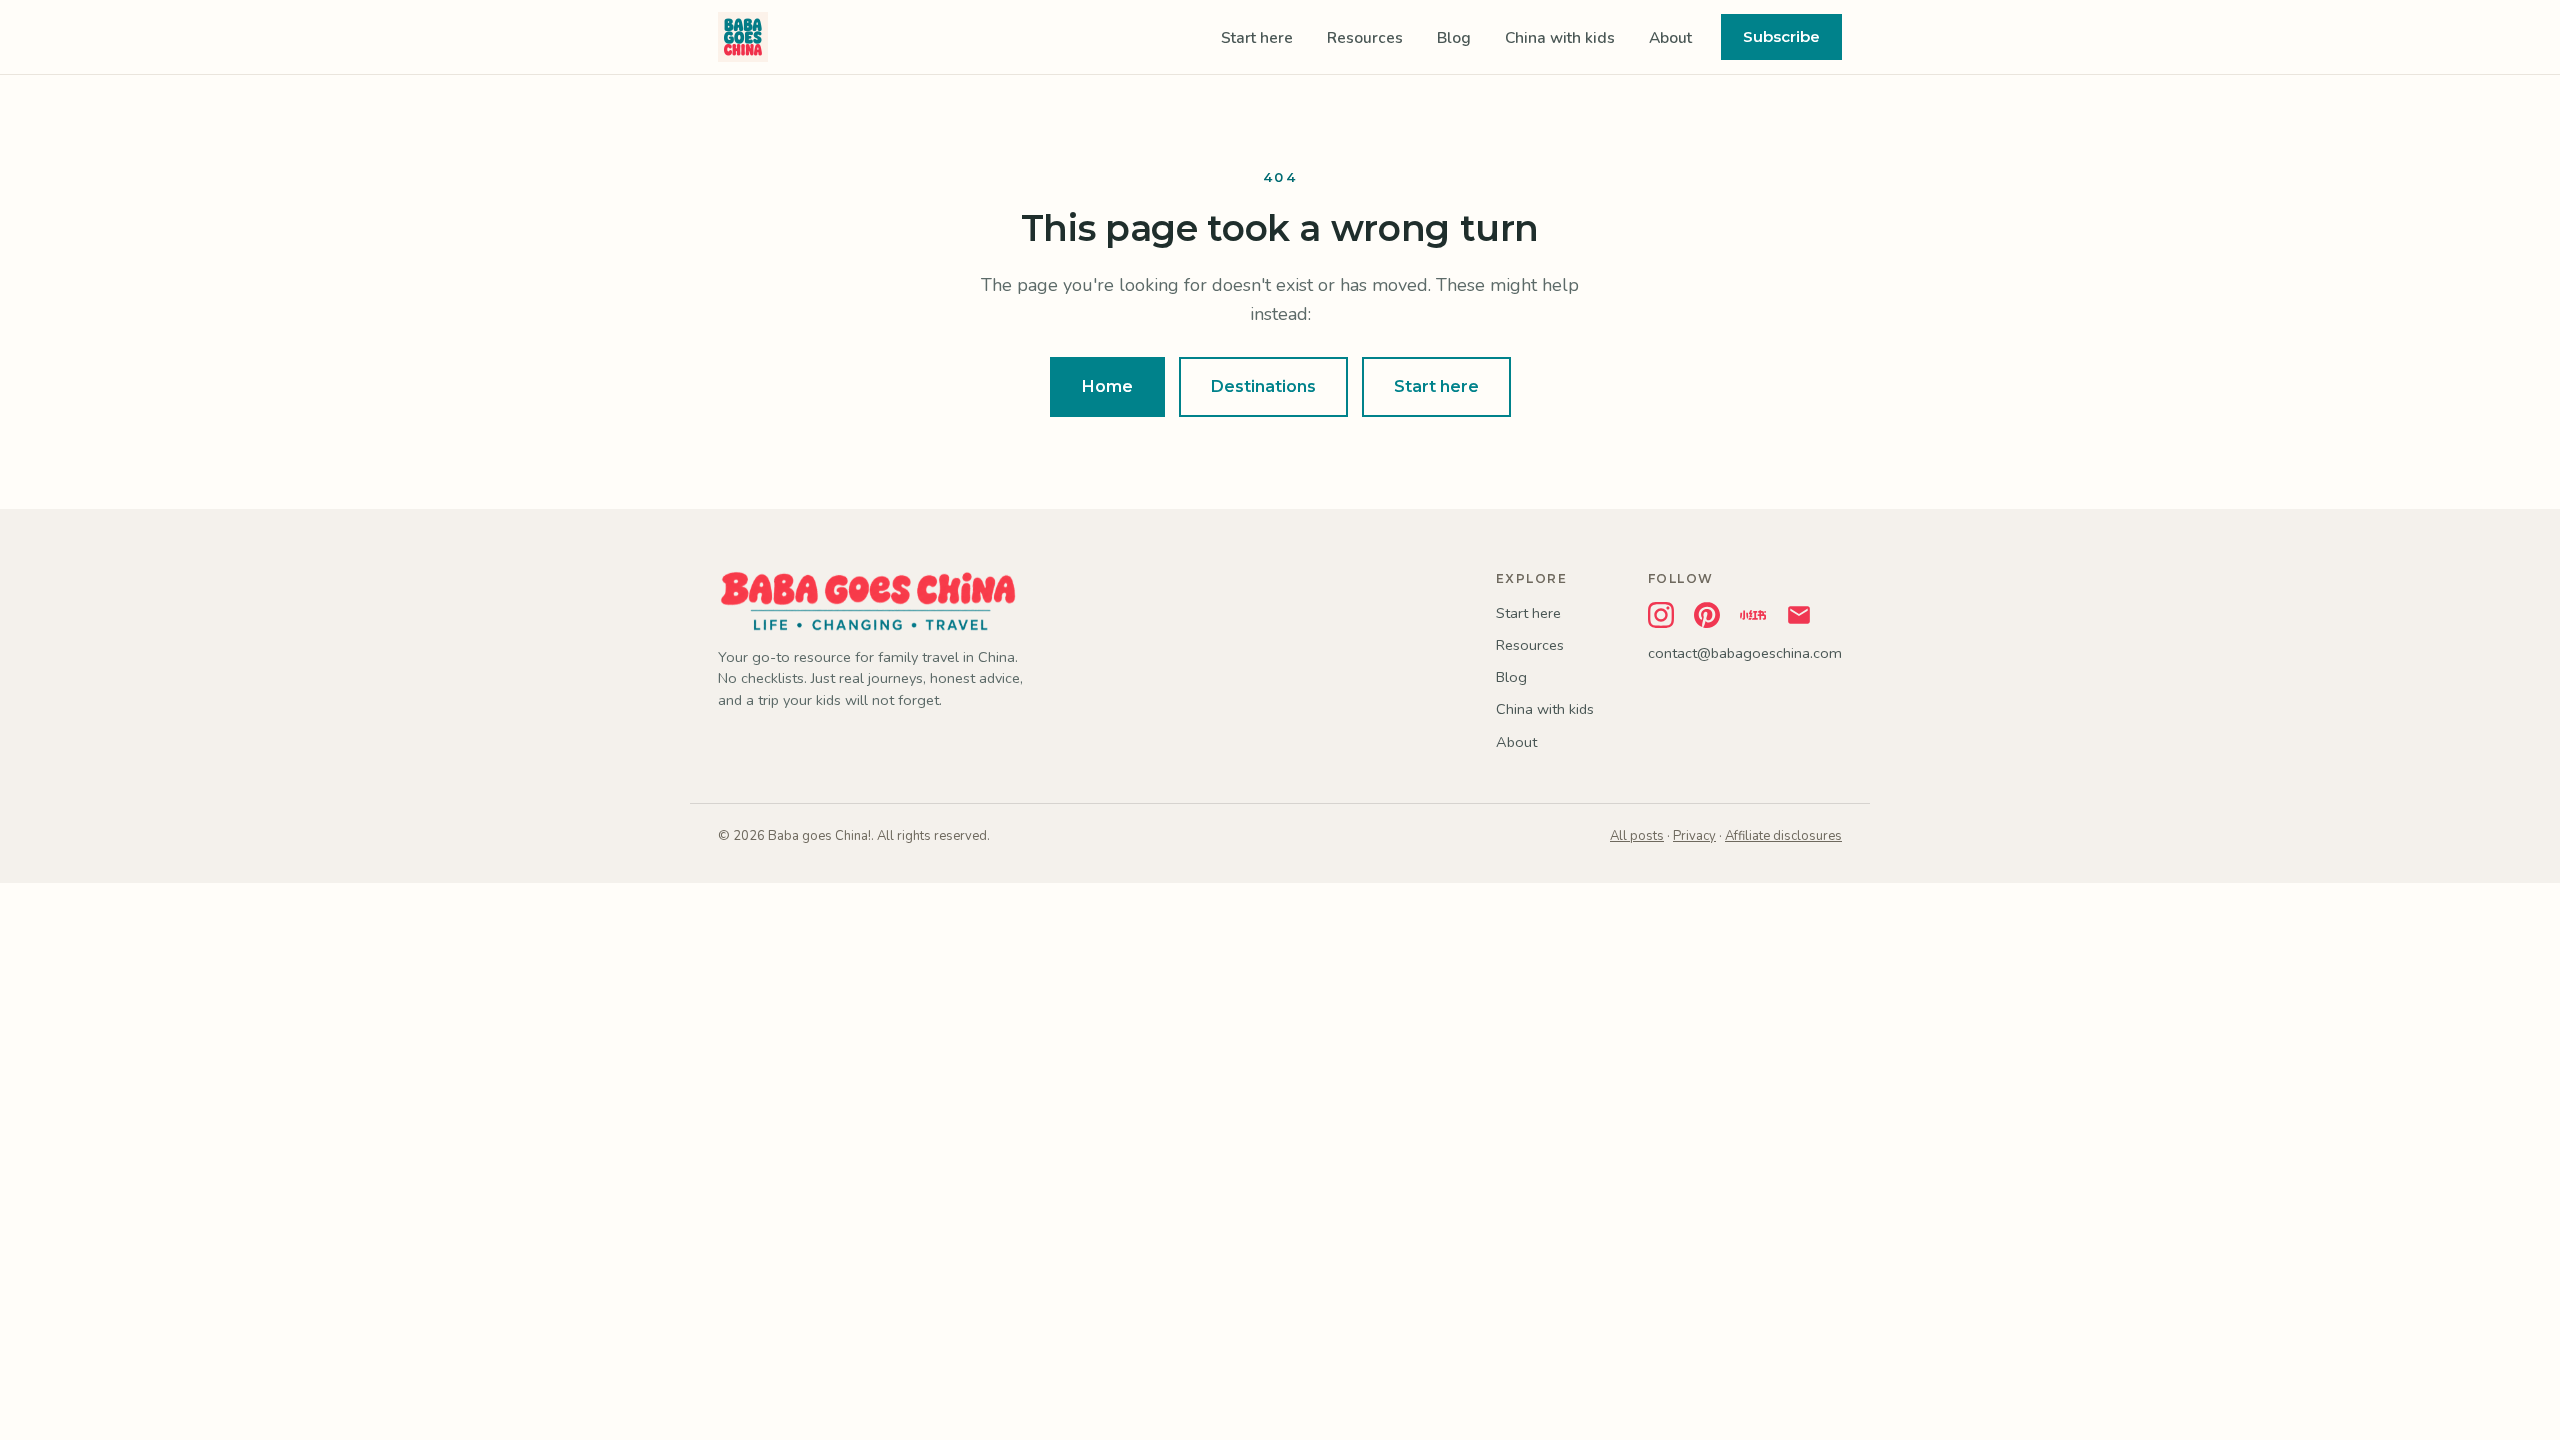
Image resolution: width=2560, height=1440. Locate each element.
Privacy (1694, 836)
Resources (1365, 37)
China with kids (1560, 37)
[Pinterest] (1707, 615)
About (1670, 37)
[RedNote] (1753, 615)
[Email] (1799, 615)
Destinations (1263, 386)
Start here (1257, 37)
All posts (1637, 836)
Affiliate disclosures (1783, 836)
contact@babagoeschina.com (1745, 653)
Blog (1454, 37)
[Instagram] (1661, 615)
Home (1107, 386)
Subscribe (1781, 36)
